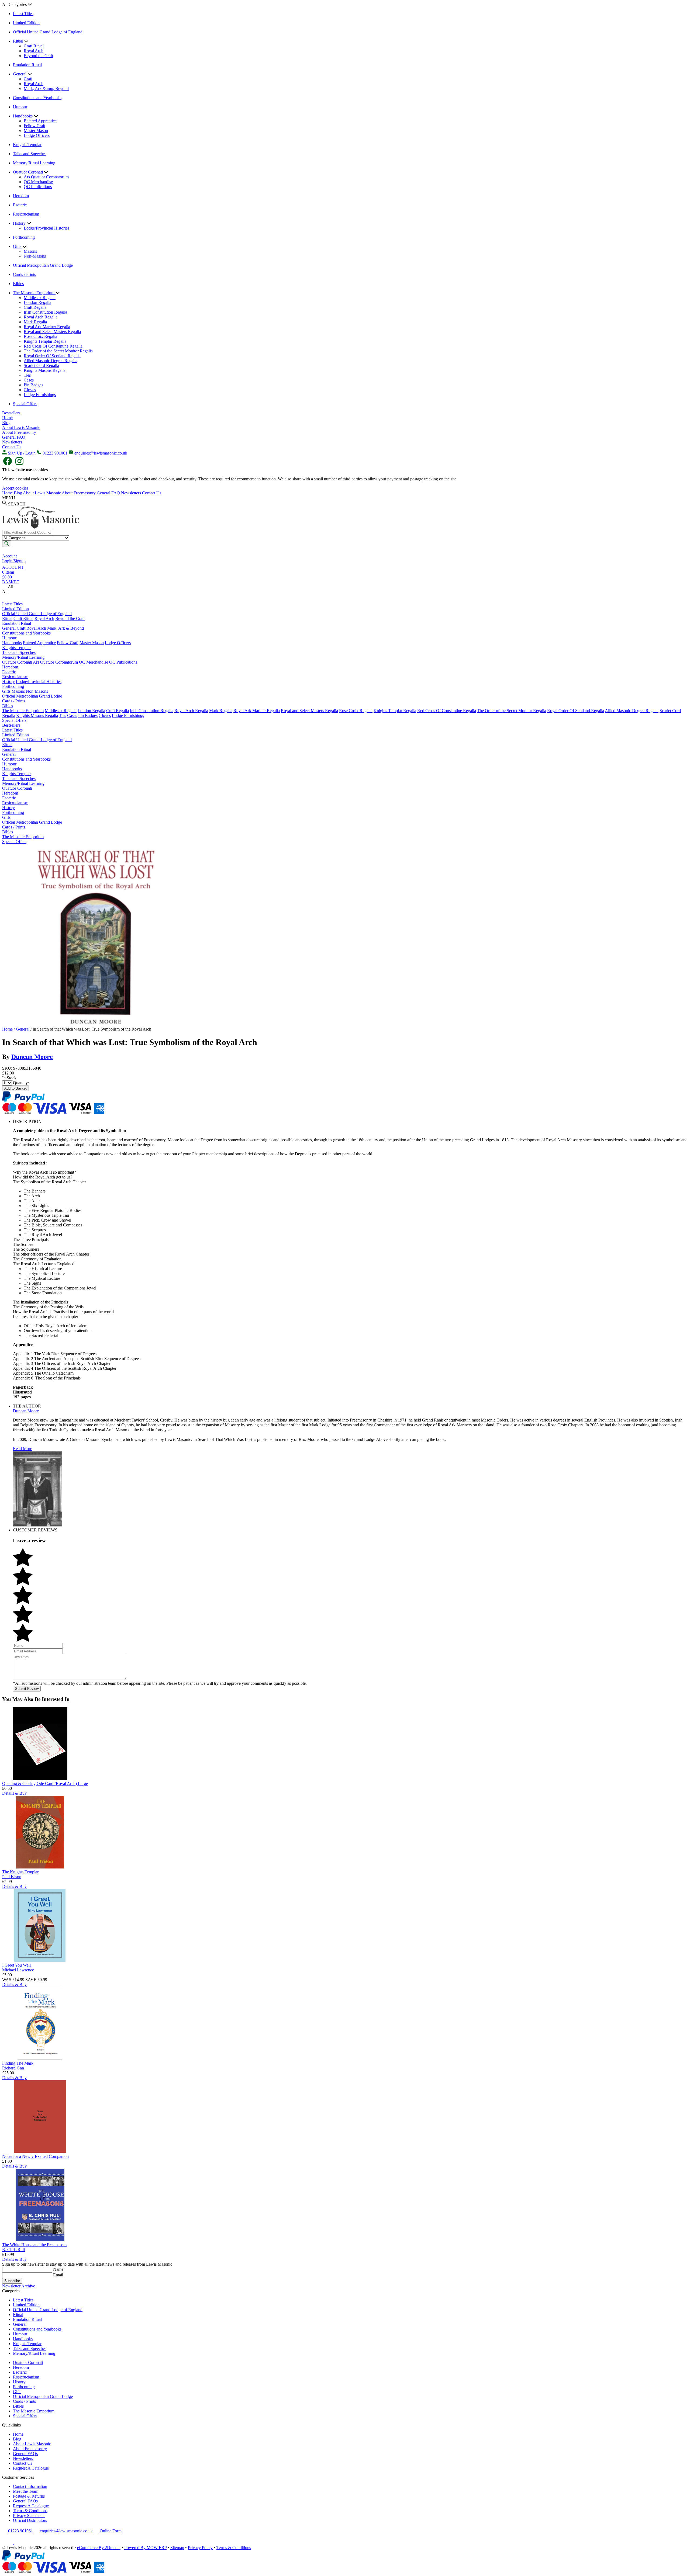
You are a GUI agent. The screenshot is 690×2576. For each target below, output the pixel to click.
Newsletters (12, 442)
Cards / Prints (24, 274)
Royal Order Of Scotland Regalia (52, 356)
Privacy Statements (29, 2516)
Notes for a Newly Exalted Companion (35, 2156)
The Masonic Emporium (34, 293)
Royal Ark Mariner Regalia (47, 327)
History (20, 223)
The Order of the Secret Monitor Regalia (58, 351)
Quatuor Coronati (28, 172)
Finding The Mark (18, 2063)
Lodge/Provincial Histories (46, 228)
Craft (28, 79)
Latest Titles (23, 14)
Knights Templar (27, 145)
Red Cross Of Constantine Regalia (53, 346)
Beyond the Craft (38, 56)
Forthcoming (24, 237)
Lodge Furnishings (40, 395)
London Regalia (37, 302)
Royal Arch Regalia (41, 317)
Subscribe (12, 2281)
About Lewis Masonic (21, 427)
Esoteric (20, 205)
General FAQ (14, 437)
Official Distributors (30, 2520)
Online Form (110, 2531)
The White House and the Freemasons (35, 2245)
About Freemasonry (19, 432)
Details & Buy (14, 1793)
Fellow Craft (34, 126)
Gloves (30, 390)
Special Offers (25, 404)
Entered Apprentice (40, 121)
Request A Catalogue (31, 2468)
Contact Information (30, 2486)
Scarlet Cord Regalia (41, 365)
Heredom (21, 196)
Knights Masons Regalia (45, 370)
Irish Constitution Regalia (45, 312)
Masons (30, 251)
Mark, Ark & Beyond (65, 628)
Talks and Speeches (30, 154)
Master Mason (36, 131)
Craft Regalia (35, 307)
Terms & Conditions (30, 2511)
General (20, 74)
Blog (6, 423)
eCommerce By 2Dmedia (99, 2548)
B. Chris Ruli (13, 2250)
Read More (23, 1449)
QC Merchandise (38, 182)
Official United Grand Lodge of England (48, 32)
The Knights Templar (20, 1872)
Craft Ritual (34, 46)
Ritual (19, 41)
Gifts (18, 246)
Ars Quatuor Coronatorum (46, 177)
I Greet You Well (16, 1965)
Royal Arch (34, 51)
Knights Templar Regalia (45, 341)
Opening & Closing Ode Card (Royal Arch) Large (45, 1783)
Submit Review (27, 1689)
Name (58, 2269)
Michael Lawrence (18, 1970)
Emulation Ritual (27, 65)
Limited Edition (26, 23)
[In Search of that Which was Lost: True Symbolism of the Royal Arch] (96, 1024)
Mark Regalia (35, 322)
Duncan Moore (32, 1057)
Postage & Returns (29, 2496)
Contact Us (12, 447)
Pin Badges (33, 385)
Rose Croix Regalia (40, 336)
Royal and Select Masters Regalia (52, 332)
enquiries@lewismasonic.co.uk (66, 2531)
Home (7, 418)
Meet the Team (26, 2491)
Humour (20, 107)
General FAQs (25, 2454)
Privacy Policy (200, 2548)
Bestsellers (11, 413)
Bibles (18, 284)
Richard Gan (13, 2068)
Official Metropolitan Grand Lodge (43, 265)
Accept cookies (15, 488)
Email (58, 2275)
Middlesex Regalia (40, 298)
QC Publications (38, 187)
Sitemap (177, 2548)
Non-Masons (35, 256)
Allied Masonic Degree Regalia (51, 361)
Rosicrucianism (26, 214)
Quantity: (21, 1083)
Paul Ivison (12, 1877)
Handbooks (23, 116)
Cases (29, 380)
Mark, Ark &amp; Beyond (46, 89)
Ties (27, 375)
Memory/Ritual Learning (34, 163)
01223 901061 (20, 2531)
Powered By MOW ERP (145, 2548)
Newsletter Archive (19, 2286)
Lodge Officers (37, 135)
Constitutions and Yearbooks (37, 98)
